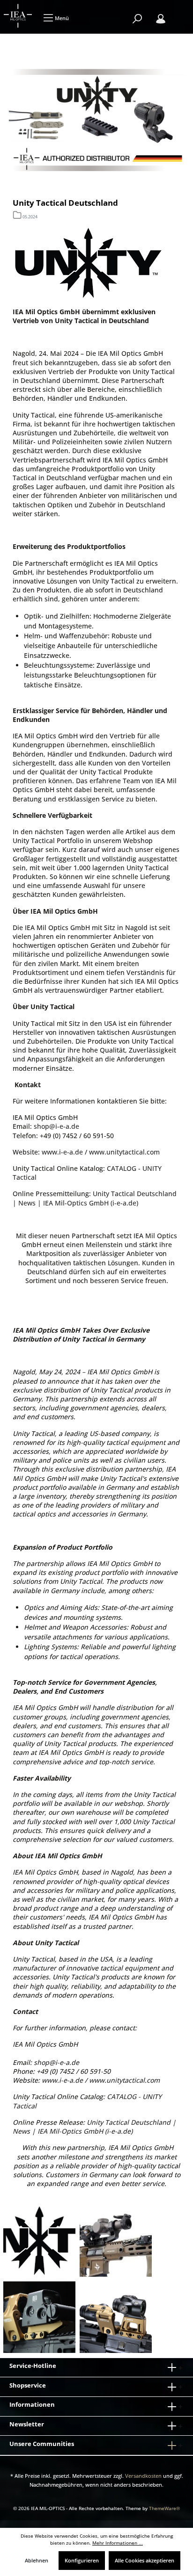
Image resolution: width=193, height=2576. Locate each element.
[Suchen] (137, 19)
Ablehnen (37, 2560)
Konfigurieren (82, 2560)
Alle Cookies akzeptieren (145, 2560)
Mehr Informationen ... (118, 2543)
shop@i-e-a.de (56, 1126)
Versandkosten (143, 2476)
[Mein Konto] (161, 19)
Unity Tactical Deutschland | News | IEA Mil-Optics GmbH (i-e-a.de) (95, 1198)
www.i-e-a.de (62, 1152)
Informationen (32, 2404)
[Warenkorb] (179, 14)
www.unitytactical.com (124, 1152)
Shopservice (28, 2385)
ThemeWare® (164, 2508)
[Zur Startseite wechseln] (19, 16)
